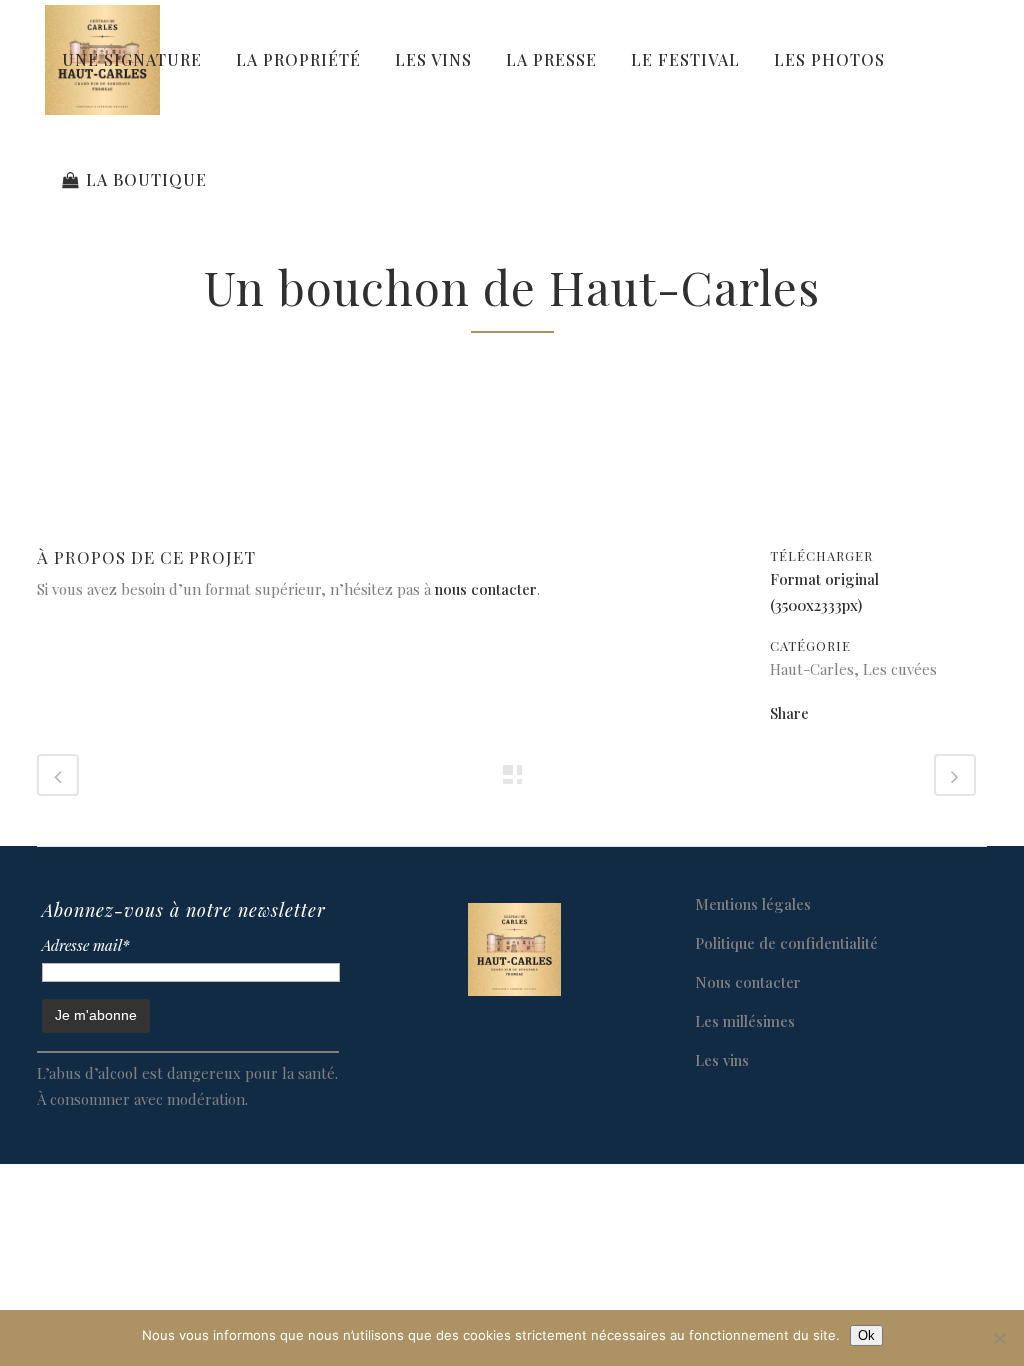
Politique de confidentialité (786, 943)
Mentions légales (753, 904)
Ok (866, 1335)
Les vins (722, 1060)
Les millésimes (745, 1021)
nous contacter (486, 589)
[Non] (999, 1338)
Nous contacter (748, 982)
